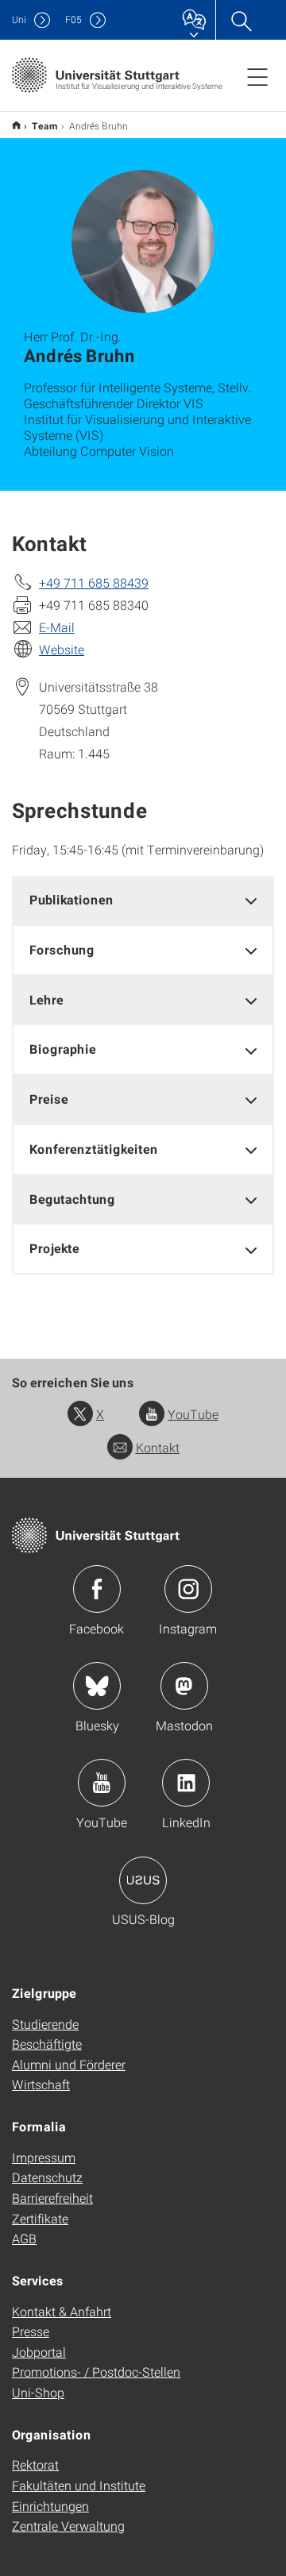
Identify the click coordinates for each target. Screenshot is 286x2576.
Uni (19, 19)
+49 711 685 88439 (94, 582)
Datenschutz (47, 2177)
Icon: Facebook (97, 1589)
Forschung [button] (62, 949)
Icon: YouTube (102, 1783)
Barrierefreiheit (52, 2198)
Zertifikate (40, 2218)
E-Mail (57, 627)
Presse (31, 2331)
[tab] (143, 900)
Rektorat (35, 2464)
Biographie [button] (63, 1049)
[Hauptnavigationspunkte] (257, 76)
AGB (24, 2238)
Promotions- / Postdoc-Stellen (96, 2372)
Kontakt (158, 1447)
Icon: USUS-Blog (143, 1880)
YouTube (193, 1414)
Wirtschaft (41, 2084)
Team (45, 125)
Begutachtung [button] (72, 1199)
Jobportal (39, 2352)
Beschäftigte (47, 2044)
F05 (73, 19)
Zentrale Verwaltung (68, 2526)
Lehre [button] (46, 999)
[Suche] (241, 20)
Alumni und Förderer (69, 2064)
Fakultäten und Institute (79, 2485)
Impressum (44, 2157)
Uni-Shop (38, 2392)
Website (62, 649)
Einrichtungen (50, 2506)
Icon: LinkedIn (186, 1783)
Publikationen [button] (71, 899)
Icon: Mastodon (184, 1686)
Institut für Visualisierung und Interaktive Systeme (16, 125)
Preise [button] (49, 1099)
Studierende (45, 2024)
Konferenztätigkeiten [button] (94, 1149)
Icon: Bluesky (97, 1686)
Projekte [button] (54, 1248)
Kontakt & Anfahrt (62, 2311)
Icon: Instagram (188, 1589)
